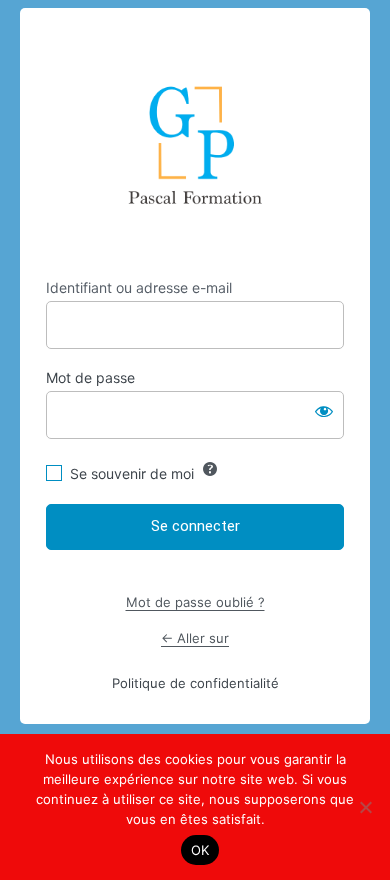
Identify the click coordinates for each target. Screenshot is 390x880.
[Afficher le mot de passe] (324, 411)
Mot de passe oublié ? (195, 602)
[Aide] (210, 469)
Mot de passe (90, 377)
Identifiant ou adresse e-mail (139, 287)
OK (200, 850)
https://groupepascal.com (195, 143)
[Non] (365, 807)
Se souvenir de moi (132, 473)
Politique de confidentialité (195, 683)
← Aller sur (195, 638)
